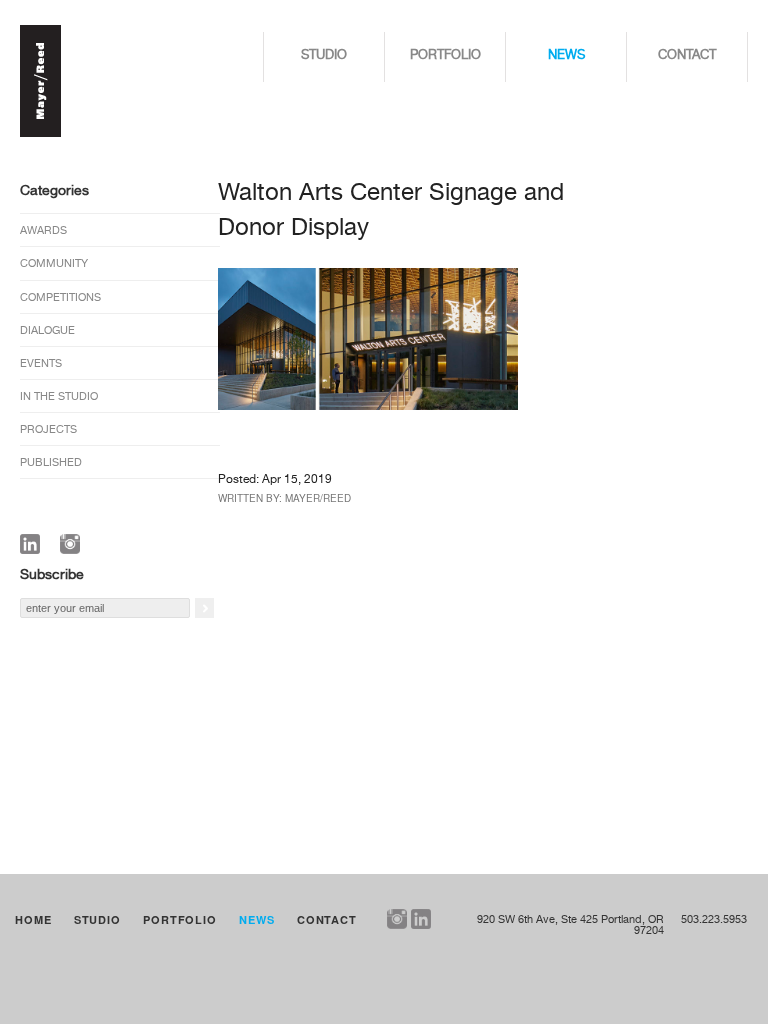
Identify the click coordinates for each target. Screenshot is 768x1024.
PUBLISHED (51, 462)
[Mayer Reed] (40, 134)
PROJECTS (48, 429)
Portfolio (445, 55)
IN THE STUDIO (59, 396)
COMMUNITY (54, 263)
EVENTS (41, 363)
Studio (324, 55)
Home (33, 919)
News (566, 55)
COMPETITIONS (60, 297)
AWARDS (43, 230)
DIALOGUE (47, 330)
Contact (687, 55)
